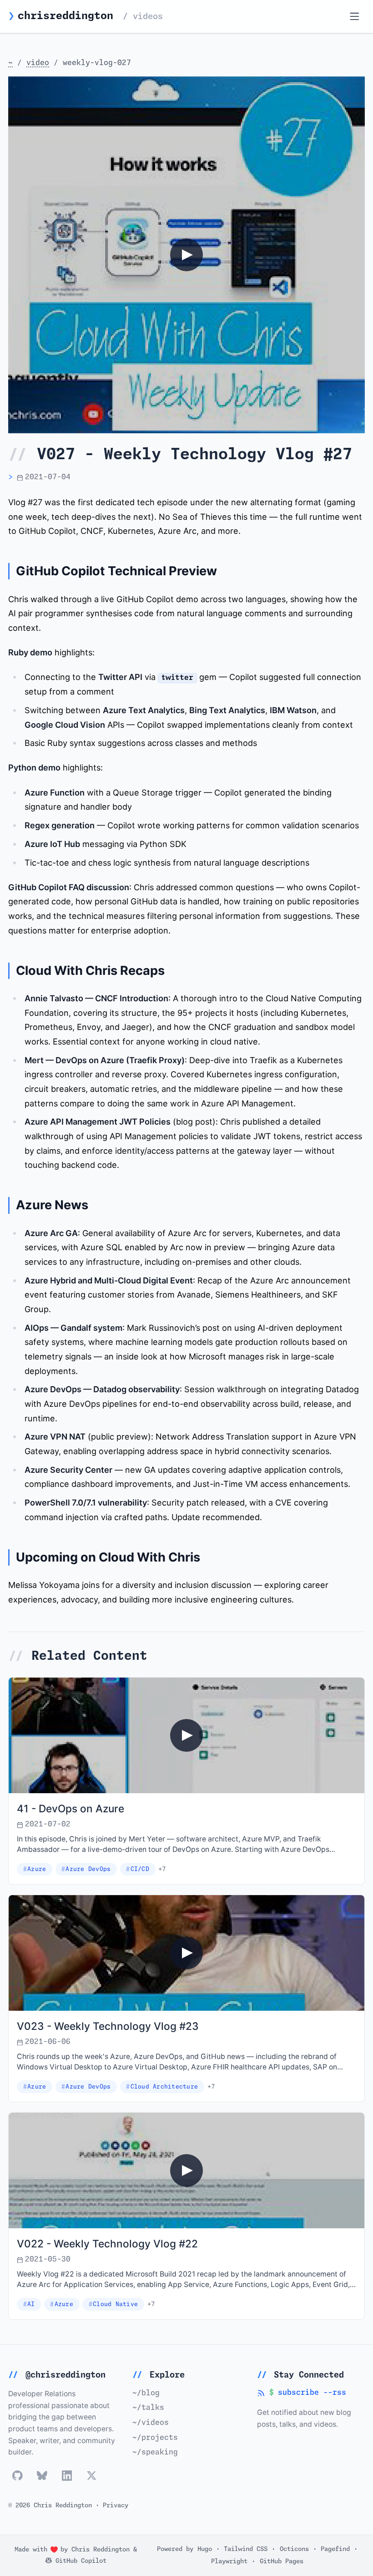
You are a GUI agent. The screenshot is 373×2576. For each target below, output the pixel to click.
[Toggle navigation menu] (355, 17)
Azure (37, 1869)
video (38, 63)
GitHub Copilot (79, 2561)
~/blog (146, 2393)
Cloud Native (115, 2305)
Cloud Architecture (164, 2087)
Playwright (229, 2561)
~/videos (151, 2423)
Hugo (205, 2549)
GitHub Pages (282, 2561)
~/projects (155, 2438)
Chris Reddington (101, 2550)
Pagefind (335, 2549)
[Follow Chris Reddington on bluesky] (42, 2476)
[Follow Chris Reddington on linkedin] (67, 2476)
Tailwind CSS (246, 2549)
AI (31, 2305)
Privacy (116, 2505)
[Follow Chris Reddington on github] (18, 2476)
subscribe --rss (302, 2394)
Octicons (294, 2549)
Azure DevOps (88, 1869)
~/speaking (155, 2452)
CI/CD (140, 1869)
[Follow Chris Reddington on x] (92, 2476)
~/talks (148, 2408)
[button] (186, 255)
